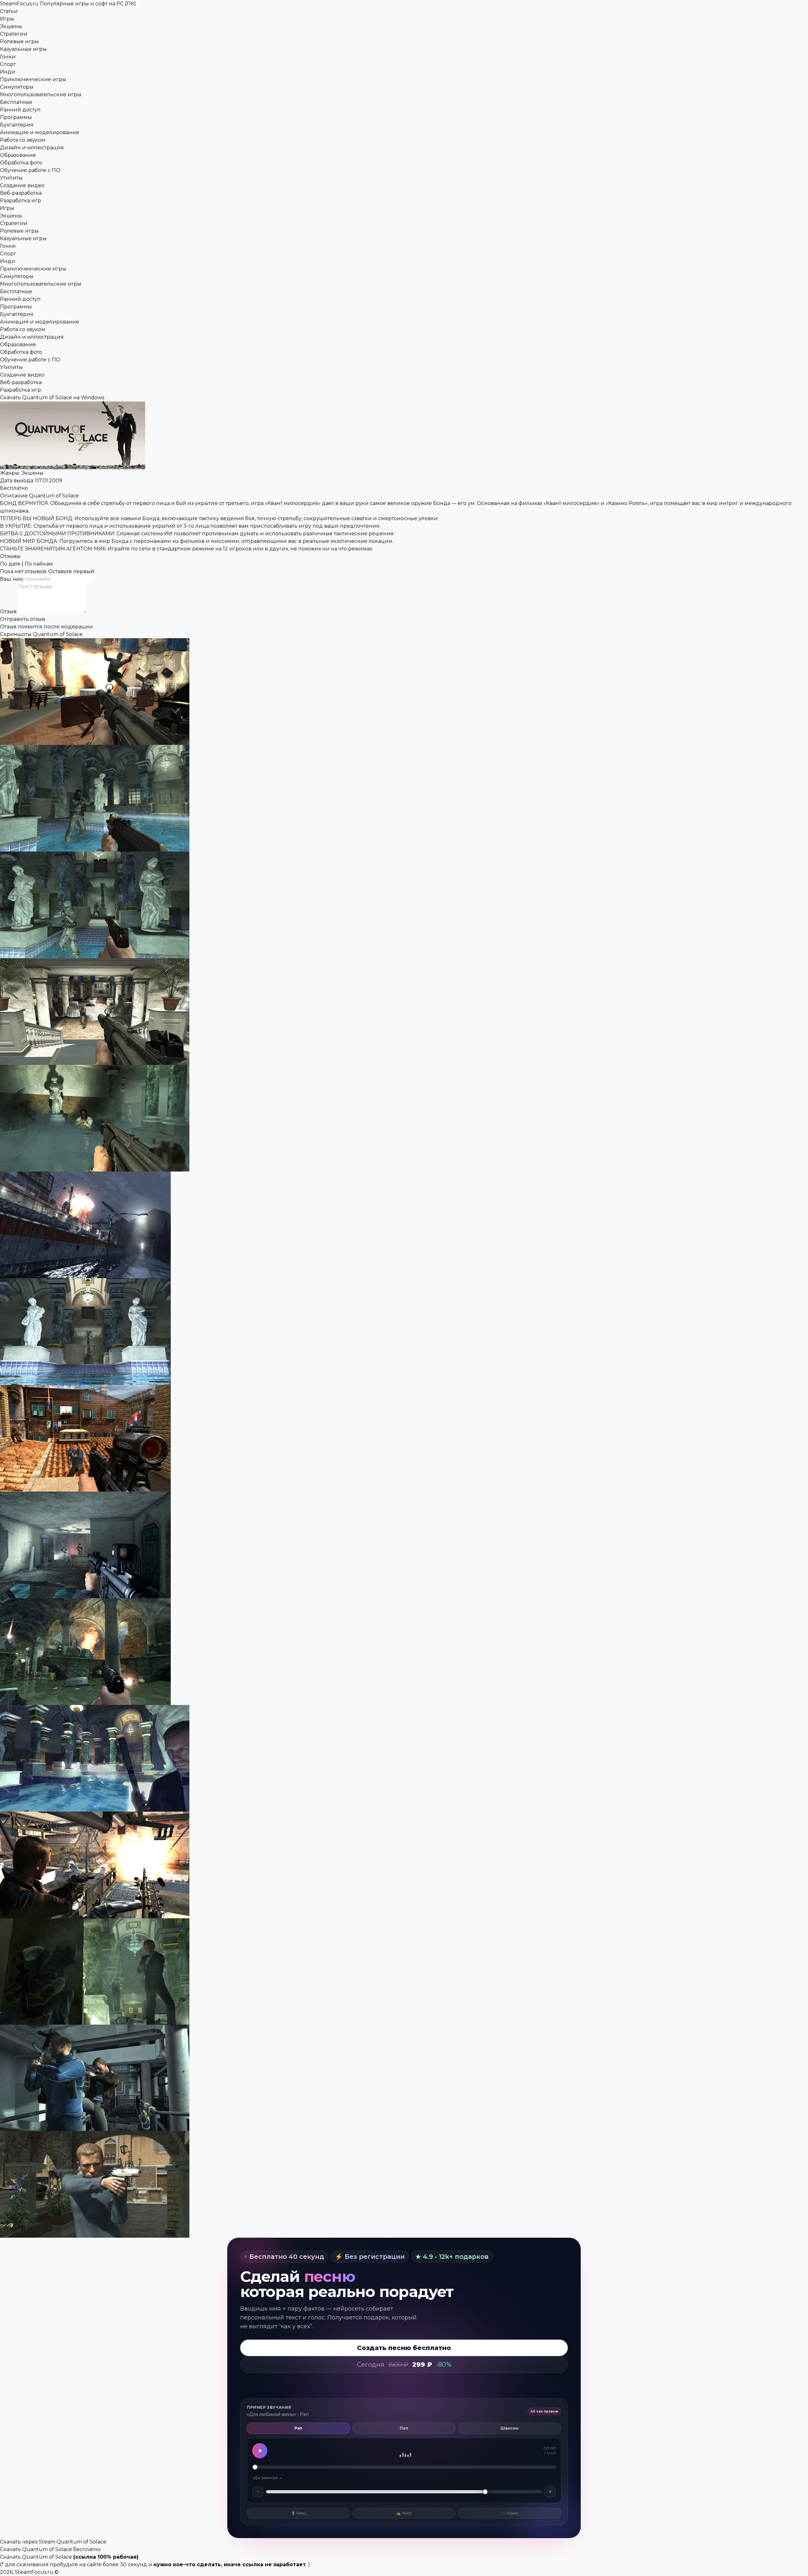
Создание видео (22, 185)
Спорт (8, 64)
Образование (18, 155)
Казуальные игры (23, 49)
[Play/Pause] (260, 2451)
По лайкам (39, 564)
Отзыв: (9, 611)
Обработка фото (21, 163)
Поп (404, 2428)
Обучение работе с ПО (30, 170)
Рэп (298, 2428)
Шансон (510, 2428)
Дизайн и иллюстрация (32, 148)
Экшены (11, 26)
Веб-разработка (21, 193)
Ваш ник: (13, 579)
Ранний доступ (20, 110)
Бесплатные (16, 102)
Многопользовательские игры (41, 95)
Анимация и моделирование (40, 132)
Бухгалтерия (17, 125)
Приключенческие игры (33, 79)
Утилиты (11, 178)
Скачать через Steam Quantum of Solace (53, 2542)
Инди (8, 72)
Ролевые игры (19, 42)
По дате (10, 564)
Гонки (8, 57)
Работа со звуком (23, 140)
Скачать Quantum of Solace (36, 2557)
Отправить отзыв (23, 619)
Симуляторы (17, 87)
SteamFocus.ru (68, 4)
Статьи (9, 11)
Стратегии (14, 34)
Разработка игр (21, 201)
